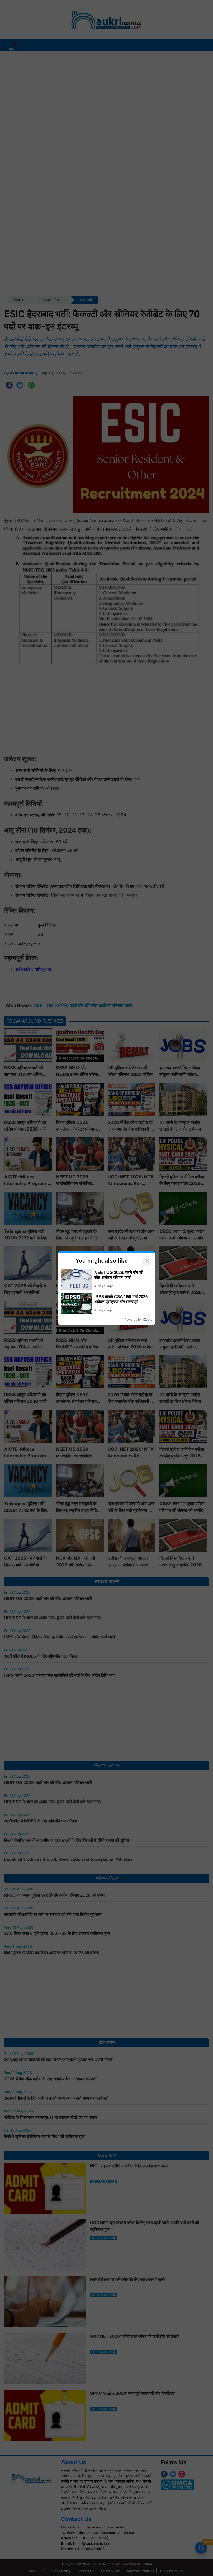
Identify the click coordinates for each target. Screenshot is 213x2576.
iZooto (148, 1320)
